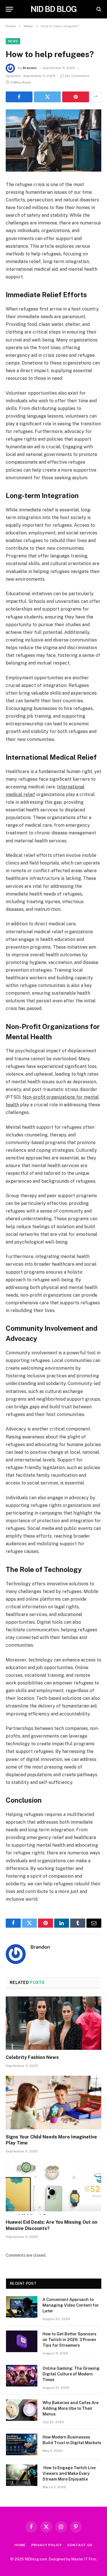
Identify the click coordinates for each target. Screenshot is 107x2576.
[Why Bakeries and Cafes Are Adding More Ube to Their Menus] (22, 2410)
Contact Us (80, 2545)
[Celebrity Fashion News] (53, 2023)
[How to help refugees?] (53, 140)
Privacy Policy (47, 2545)
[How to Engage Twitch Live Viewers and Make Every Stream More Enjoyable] (22, 2475)
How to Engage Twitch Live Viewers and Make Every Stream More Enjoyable (69, 2473)
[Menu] (9, 9)
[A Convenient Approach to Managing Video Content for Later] (22, 2307)
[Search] (98, 9)
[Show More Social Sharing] (96, 97)
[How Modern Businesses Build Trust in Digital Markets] (22, 2444)
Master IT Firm (84, 2559)
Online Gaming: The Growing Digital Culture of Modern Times (71, 2374)
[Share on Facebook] (19, 97)
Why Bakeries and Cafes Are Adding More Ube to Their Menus (70, 2408)
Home (20, 2545)
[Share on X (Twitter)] (47, 97)
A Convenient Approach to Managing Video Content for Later (71, 2305)
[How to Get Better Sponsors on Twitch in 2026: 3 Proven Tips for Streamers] (22, 2341)
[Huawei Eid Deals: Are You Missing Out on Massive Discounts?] (53, 2188)
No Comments (77, 76)
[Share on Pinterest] (76, 97)
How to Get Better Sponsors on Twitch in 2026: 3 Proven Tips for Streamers (69, 2340)
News (13, 41)
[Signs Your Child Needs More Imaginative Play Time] (53, 2102)
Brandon (30, 68)
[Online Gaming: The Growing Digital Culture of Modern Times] (22, 2376)
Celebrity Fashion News (32, 2057)
